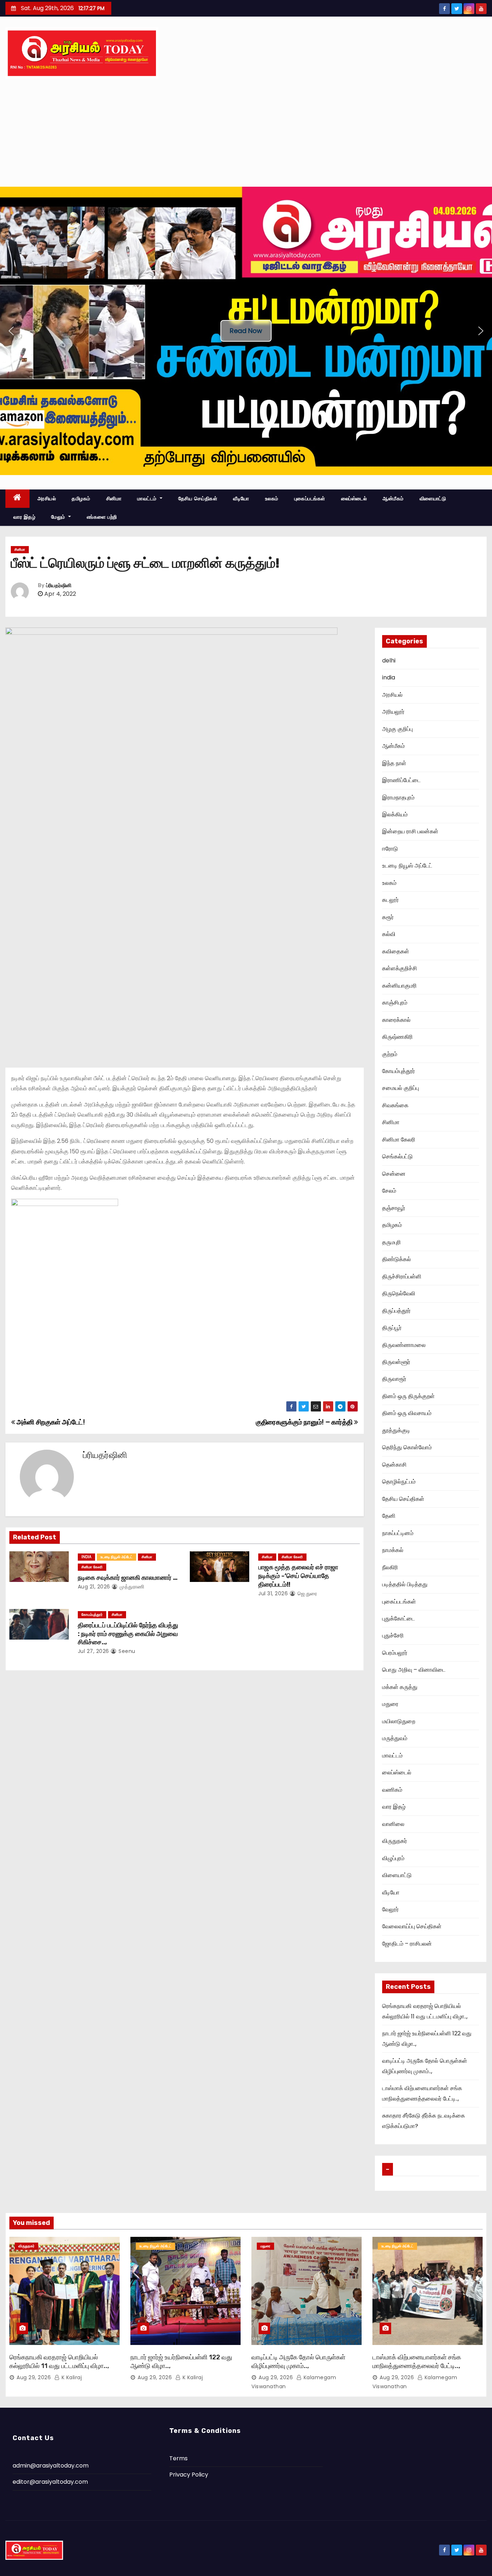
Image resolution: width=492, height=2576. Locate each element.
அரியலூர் (393, 712)
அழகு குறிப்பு (397, 729)
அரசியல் (47, 498)
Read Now (246, 331)
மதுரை (390, 1704)
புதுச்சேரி (393, 1635)
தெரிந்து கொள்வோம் (407, 1447)
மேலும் (59, 517)
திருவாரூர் (394, 1379)
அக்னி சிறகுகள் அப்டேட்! (50, 1422)
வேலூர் (390, 1909)
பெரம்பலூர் (395, 1653)
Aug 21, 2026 (94, 1587)
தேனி (389, 1516)
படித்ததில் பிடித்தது (405, 1584)
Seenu (126, 1651)
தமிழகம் (81, 498)
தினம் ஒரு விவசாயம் (407, 1413)
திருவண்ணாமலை (404, 1345)
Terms (178, 2458)
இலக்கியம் (395, 814)
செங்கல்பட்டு (397, 1156)
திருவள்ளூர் (396, 1362)
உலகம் (272, 498)
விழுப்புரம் (393, 1858)
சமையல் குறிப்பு (401, 1088)
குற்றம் (390, 1054)
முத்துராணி (131, 1587)
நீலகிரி (390, 1567)
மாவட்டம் (148, 498)
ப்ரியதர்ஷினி (59, 586)
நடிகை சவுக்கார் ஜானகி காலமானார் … (128, 1578)
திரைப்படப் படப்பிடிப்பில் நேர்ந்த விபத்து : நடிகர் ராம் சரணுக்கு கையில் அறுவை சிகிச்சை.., (128, 1634)
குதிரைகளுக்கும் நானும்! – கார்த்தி (305, 1422)
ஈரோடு (390, 849)
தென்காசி (394, 1465)
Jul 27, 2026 (93, 1651)
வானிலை (393, 1824)
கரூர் (388, 917)
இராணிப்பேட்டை (401, 780)
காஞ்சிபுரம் (395, 1003)
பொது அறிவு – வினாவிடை (414, 1670)
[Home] (17, 499)
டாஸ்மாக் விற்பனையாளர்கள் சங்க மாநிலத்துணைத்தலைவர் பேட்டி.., (417, 2362)
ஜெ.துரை (307, 1593)
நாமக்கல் (393, 1550)
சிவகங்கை (395, 1105)
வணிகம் (392, 1790)
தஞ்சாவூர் (394, 1208)
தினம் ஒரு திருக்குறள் (408, 1396)
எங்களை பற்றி (102, 517)
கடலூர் (390, 900)
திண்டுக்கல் (397, 1259)
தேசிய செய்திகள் (198, 498)
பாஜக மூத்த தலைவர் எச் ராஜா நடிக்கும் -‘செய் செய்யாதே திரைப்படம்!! (298, 1576)
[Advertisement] (246, 133)
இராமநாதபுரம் (398, 797)
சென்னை (394, 1174)
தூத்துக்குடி (396, 1430)
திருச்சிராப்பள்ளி (402, 1276)
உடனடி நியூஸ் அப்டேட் (117, 1557)
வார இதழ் (24, 517)
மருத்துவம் (395, 1738)
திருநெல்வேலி (399, 1293)
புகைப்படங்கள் (310, 498)
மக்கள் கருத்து (400, 1687)
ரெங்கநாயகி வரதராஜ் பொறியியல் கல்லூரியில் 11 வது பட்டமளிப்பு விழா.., (59, 2362)
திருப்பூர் (392, 1328)
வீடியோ (241, 498)
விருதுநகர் (395, 1841)
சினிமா (114, 498)
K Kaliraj (71, 2377)
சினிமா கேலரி (92, 1567)
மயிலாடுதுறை (399, 1721)
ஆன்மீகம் (393, 498)
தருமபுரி (392, 1242)
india (86, 1557)
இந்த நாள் (394, 763)
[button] (11, 331)
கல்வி (389, 934)
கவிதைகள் (396, 951)
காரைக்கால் (396, 1020)
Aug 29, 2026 (34, 2377)
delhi (389, 660)
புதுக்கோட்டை (399, 1619)
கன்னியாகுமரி (399, 986)
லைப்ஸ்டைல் (354, 498)
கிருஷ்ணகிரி (397, 1037)
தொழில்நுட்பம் (399, 1482)
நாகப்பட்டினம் (398, 1533)
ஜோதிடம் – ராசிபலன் (407, 1944)
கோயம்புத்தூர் (92, 1615)
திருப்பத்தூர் (396, 1311)
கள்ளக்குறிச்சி (400, 968)
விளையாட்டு (433, 498)
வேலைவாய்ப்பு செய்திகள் (412, 1926)
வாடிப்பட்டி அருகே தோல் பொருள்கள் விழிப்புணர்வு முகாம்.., (298, 2362)
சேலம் (389, 1191)
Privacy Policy (189, 2475)
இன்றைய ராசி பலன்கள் (410, 831)
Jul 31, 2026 (273, 1593)
